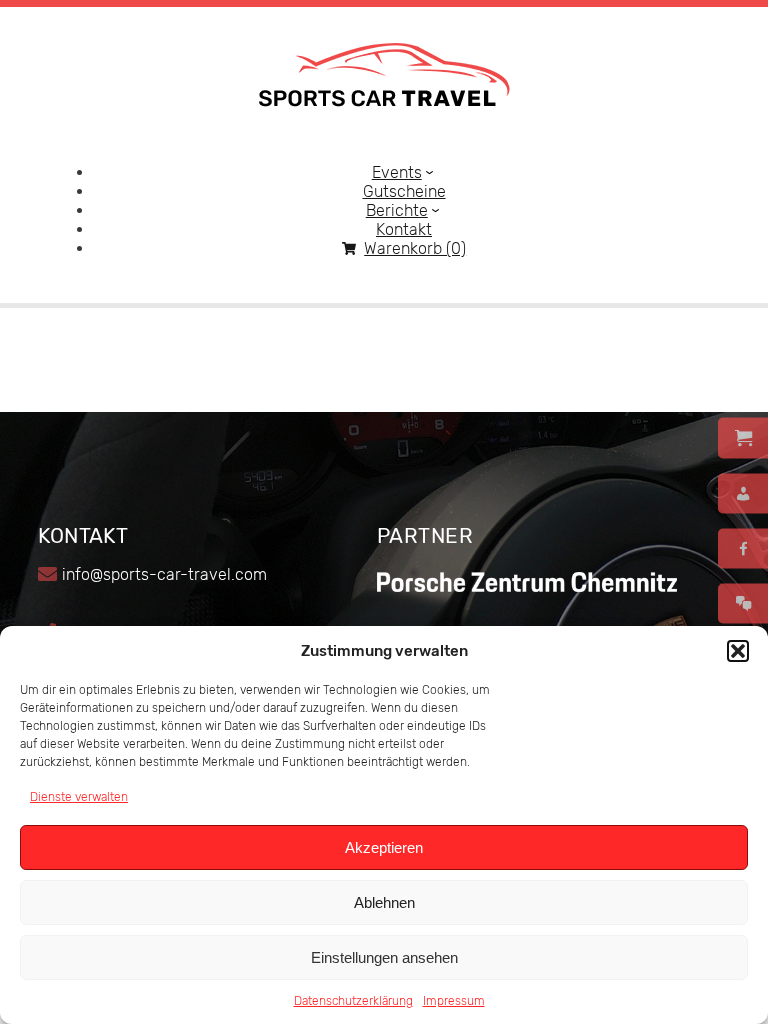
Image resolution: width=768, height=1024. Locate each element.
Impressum (454, 1001)
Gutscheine (404, 191)
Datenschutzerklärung (353, 1001)
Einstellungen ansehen (384, 957)
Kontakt (404, 229)
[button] (738, 651)
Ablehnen (384, 902)
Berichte (397, 210)
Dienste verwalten (79, 797)
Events (397, 172)
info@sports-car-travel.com (164, 574)
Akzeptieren (384, 847)
